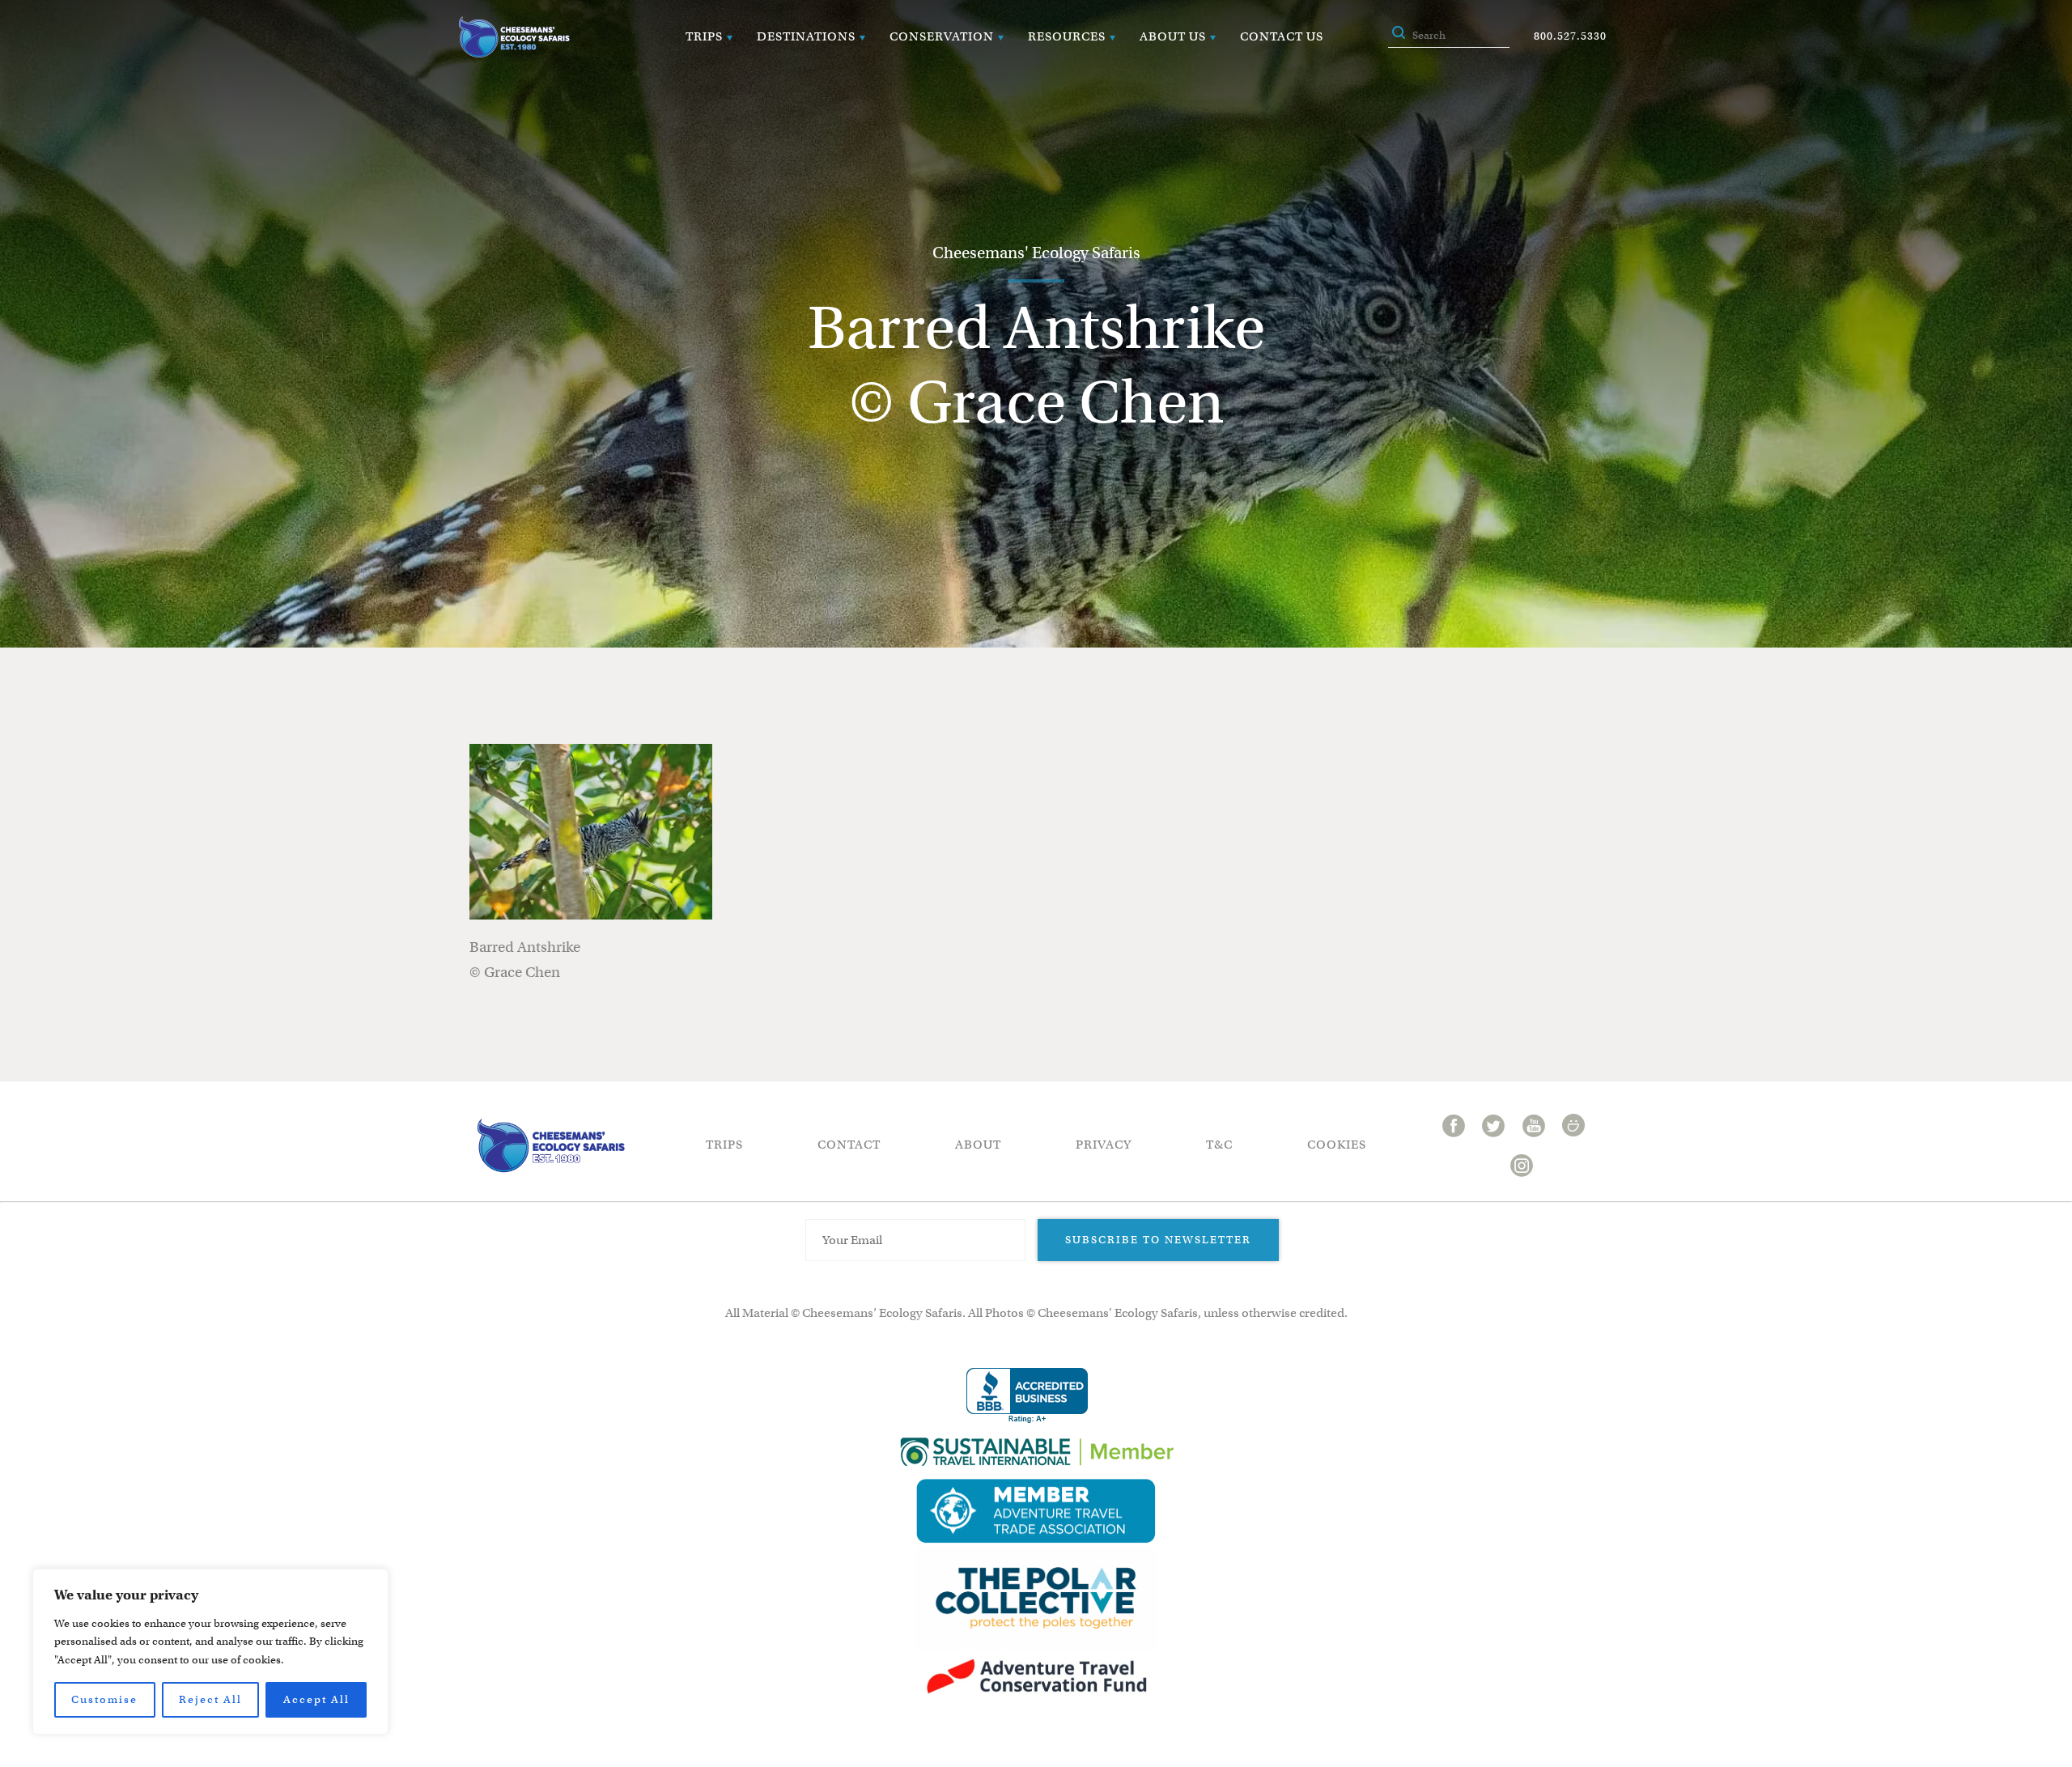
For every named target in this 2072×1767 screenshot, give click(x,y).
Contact (849, 1145)
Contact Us (1282, 36)
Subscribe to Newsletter (1158, 1240)
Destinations (806, 36)
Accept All (316, 1699)
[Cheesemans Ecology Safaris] (514, 37)
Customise (104, 1699)
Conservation (942, 36)
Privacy (1104, 1145)
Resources (1067, 36)
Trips (704, 36)
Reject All (210, 1699)
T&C (1219, 1145)
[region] (210, 1652)
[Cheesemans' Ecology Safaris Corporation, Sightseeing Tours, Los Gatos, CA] (1027, 1396)
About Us (1173, 36)
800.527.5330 (1570, 36)
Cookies (1337, 1145)
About (978, 1145)
